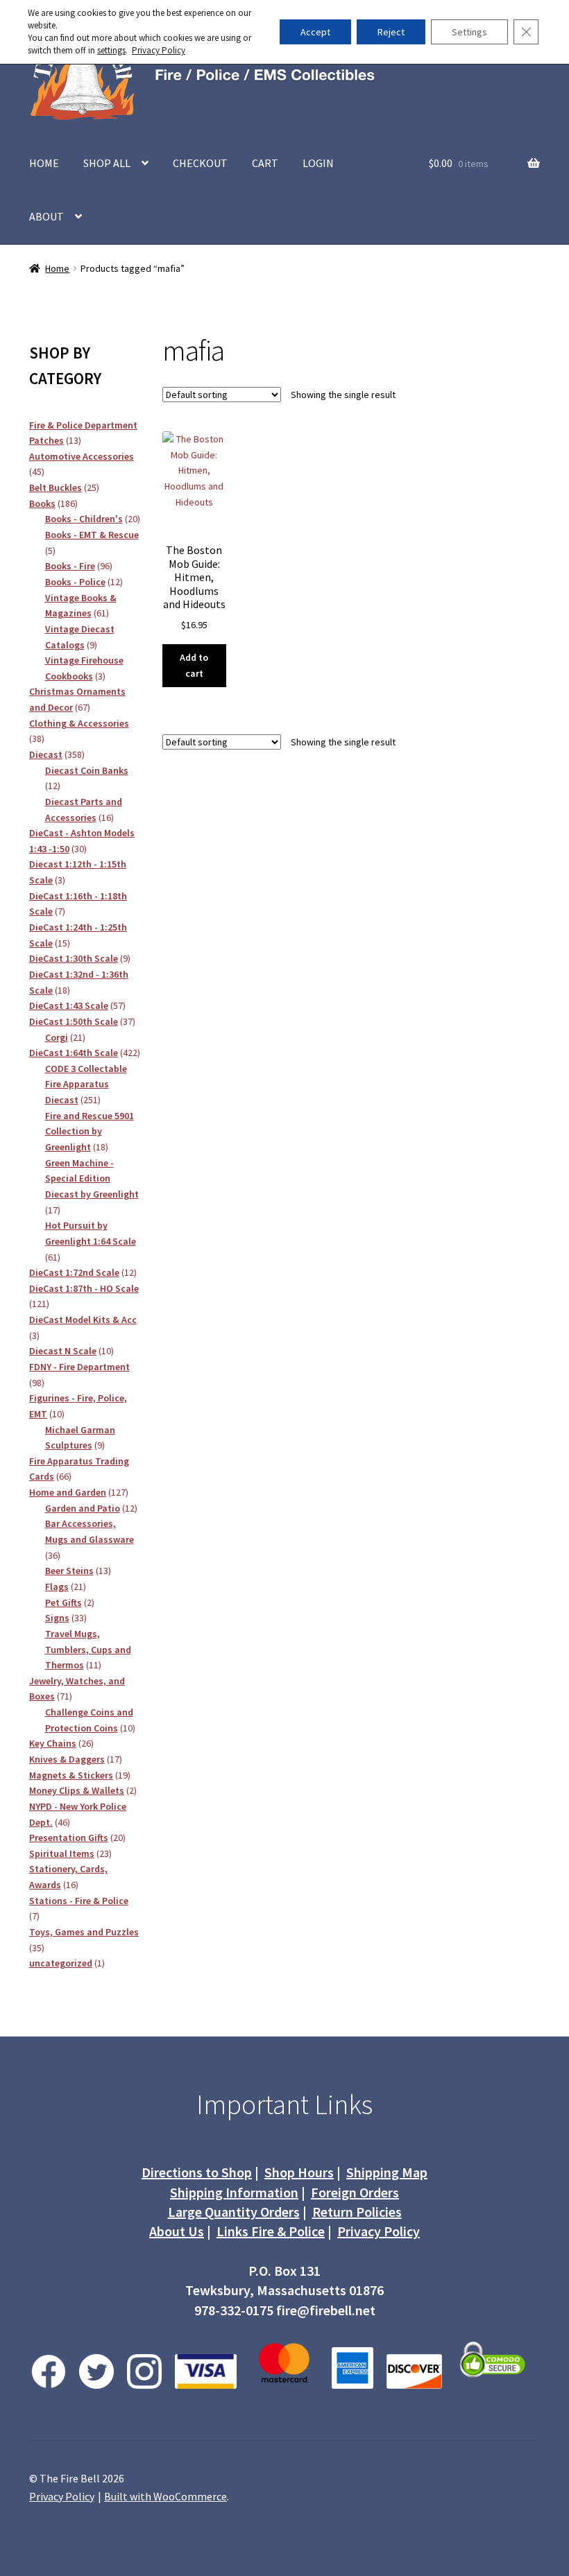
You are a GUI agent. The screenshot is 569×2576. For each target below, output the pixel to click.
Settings (469, 32)
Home (57, 268)
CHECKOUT (200, 163)
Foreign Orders (355, 2192)
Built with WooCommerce (165, 2496)
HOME (44, 163)
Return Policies (357, 2212)
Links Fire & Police (271, 2231)
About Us (177, 2231)
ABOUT (46, 216)
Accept (315, 32)
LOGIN (318, 163)
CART (265, 163)
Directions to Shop (197, 2172)
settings (111, 50)
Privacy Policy (379, 2231)
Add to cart (194, 665)
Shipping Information (234, 2192)
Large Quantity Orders (234, 2212)
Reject (391, 32)
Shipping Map (387, 2172)
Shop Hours (299, 2172)
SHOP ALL (107, 163)
